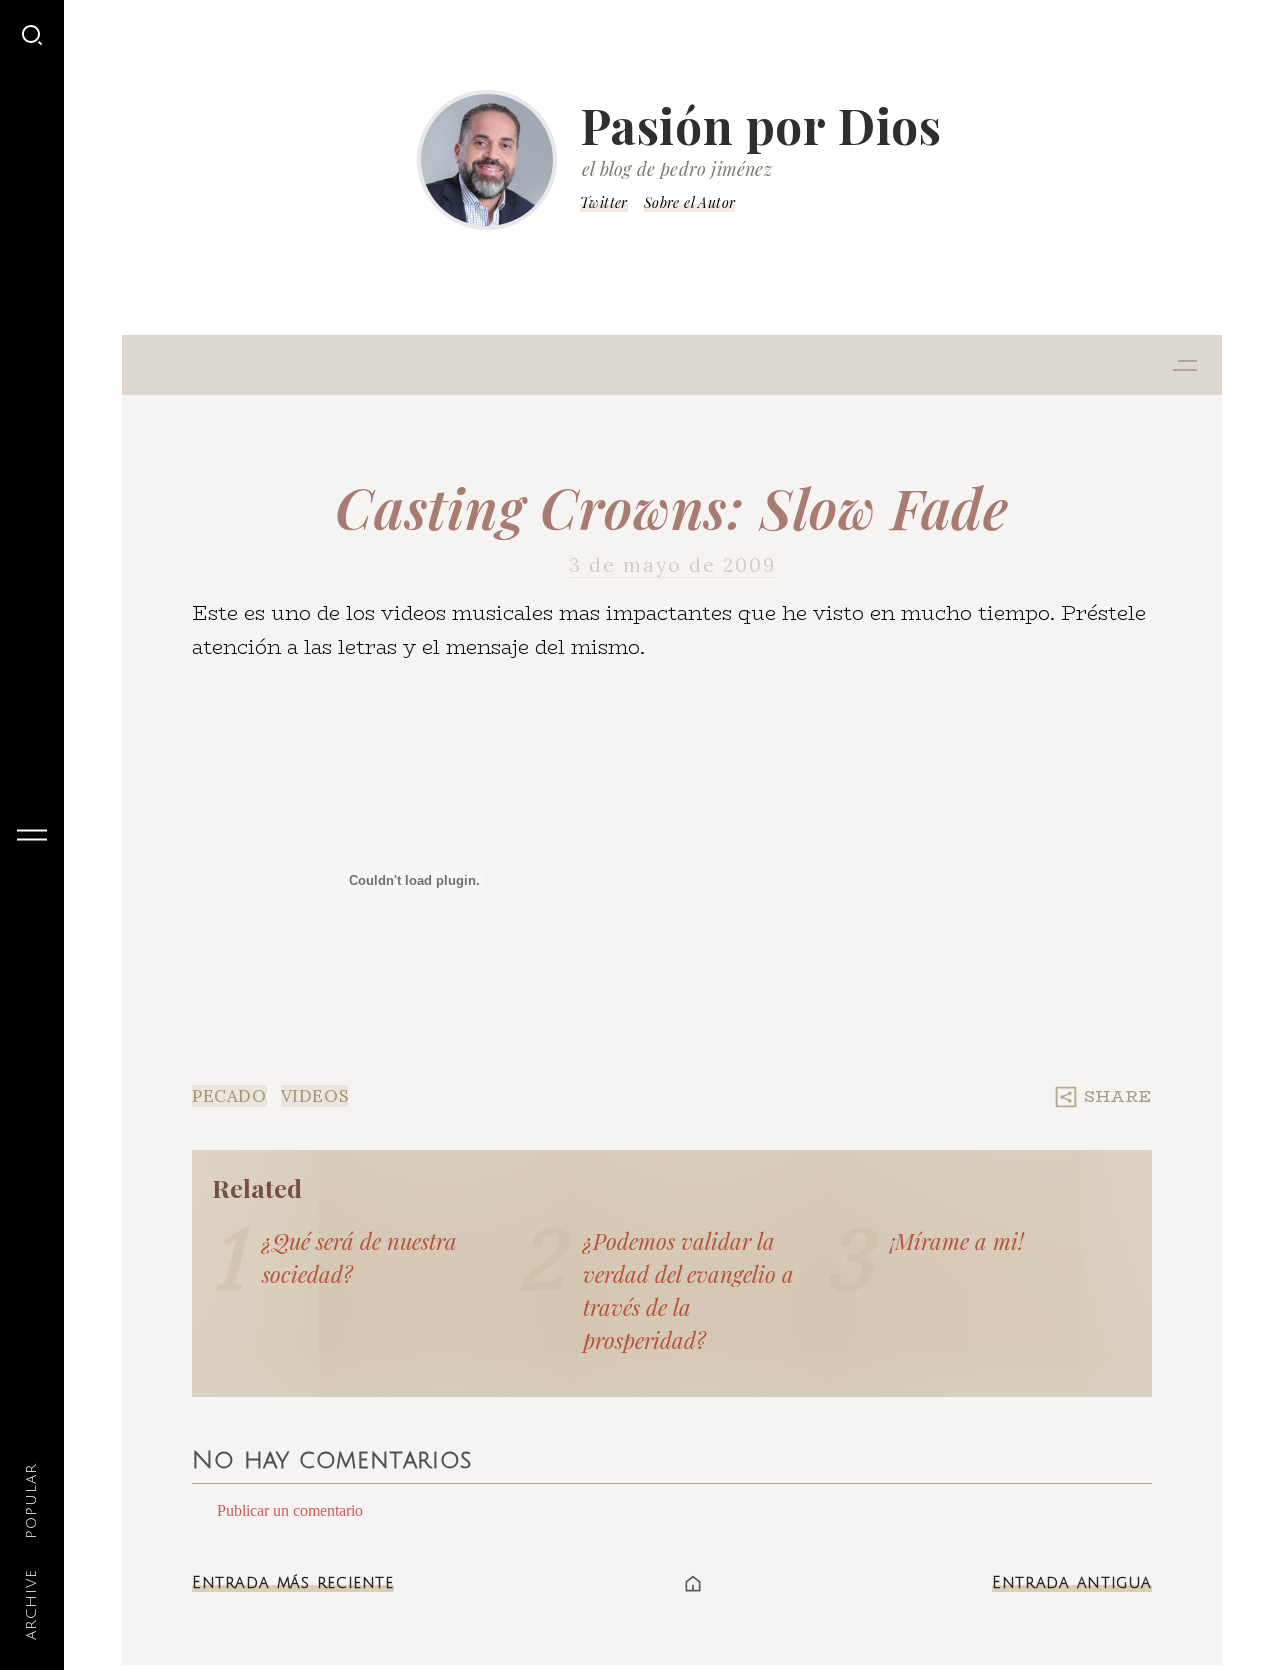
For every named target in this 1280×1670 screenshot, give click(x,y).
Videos (315, 1096)
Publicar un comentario (290, 1510)
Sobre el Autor (690, 202)
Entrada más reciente (293, 1583)
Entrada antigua (1072, 1583)
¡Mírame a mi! (957, 1241)
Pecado (229, 1096)
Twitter (604, 202)
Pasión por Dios (761, 125)
